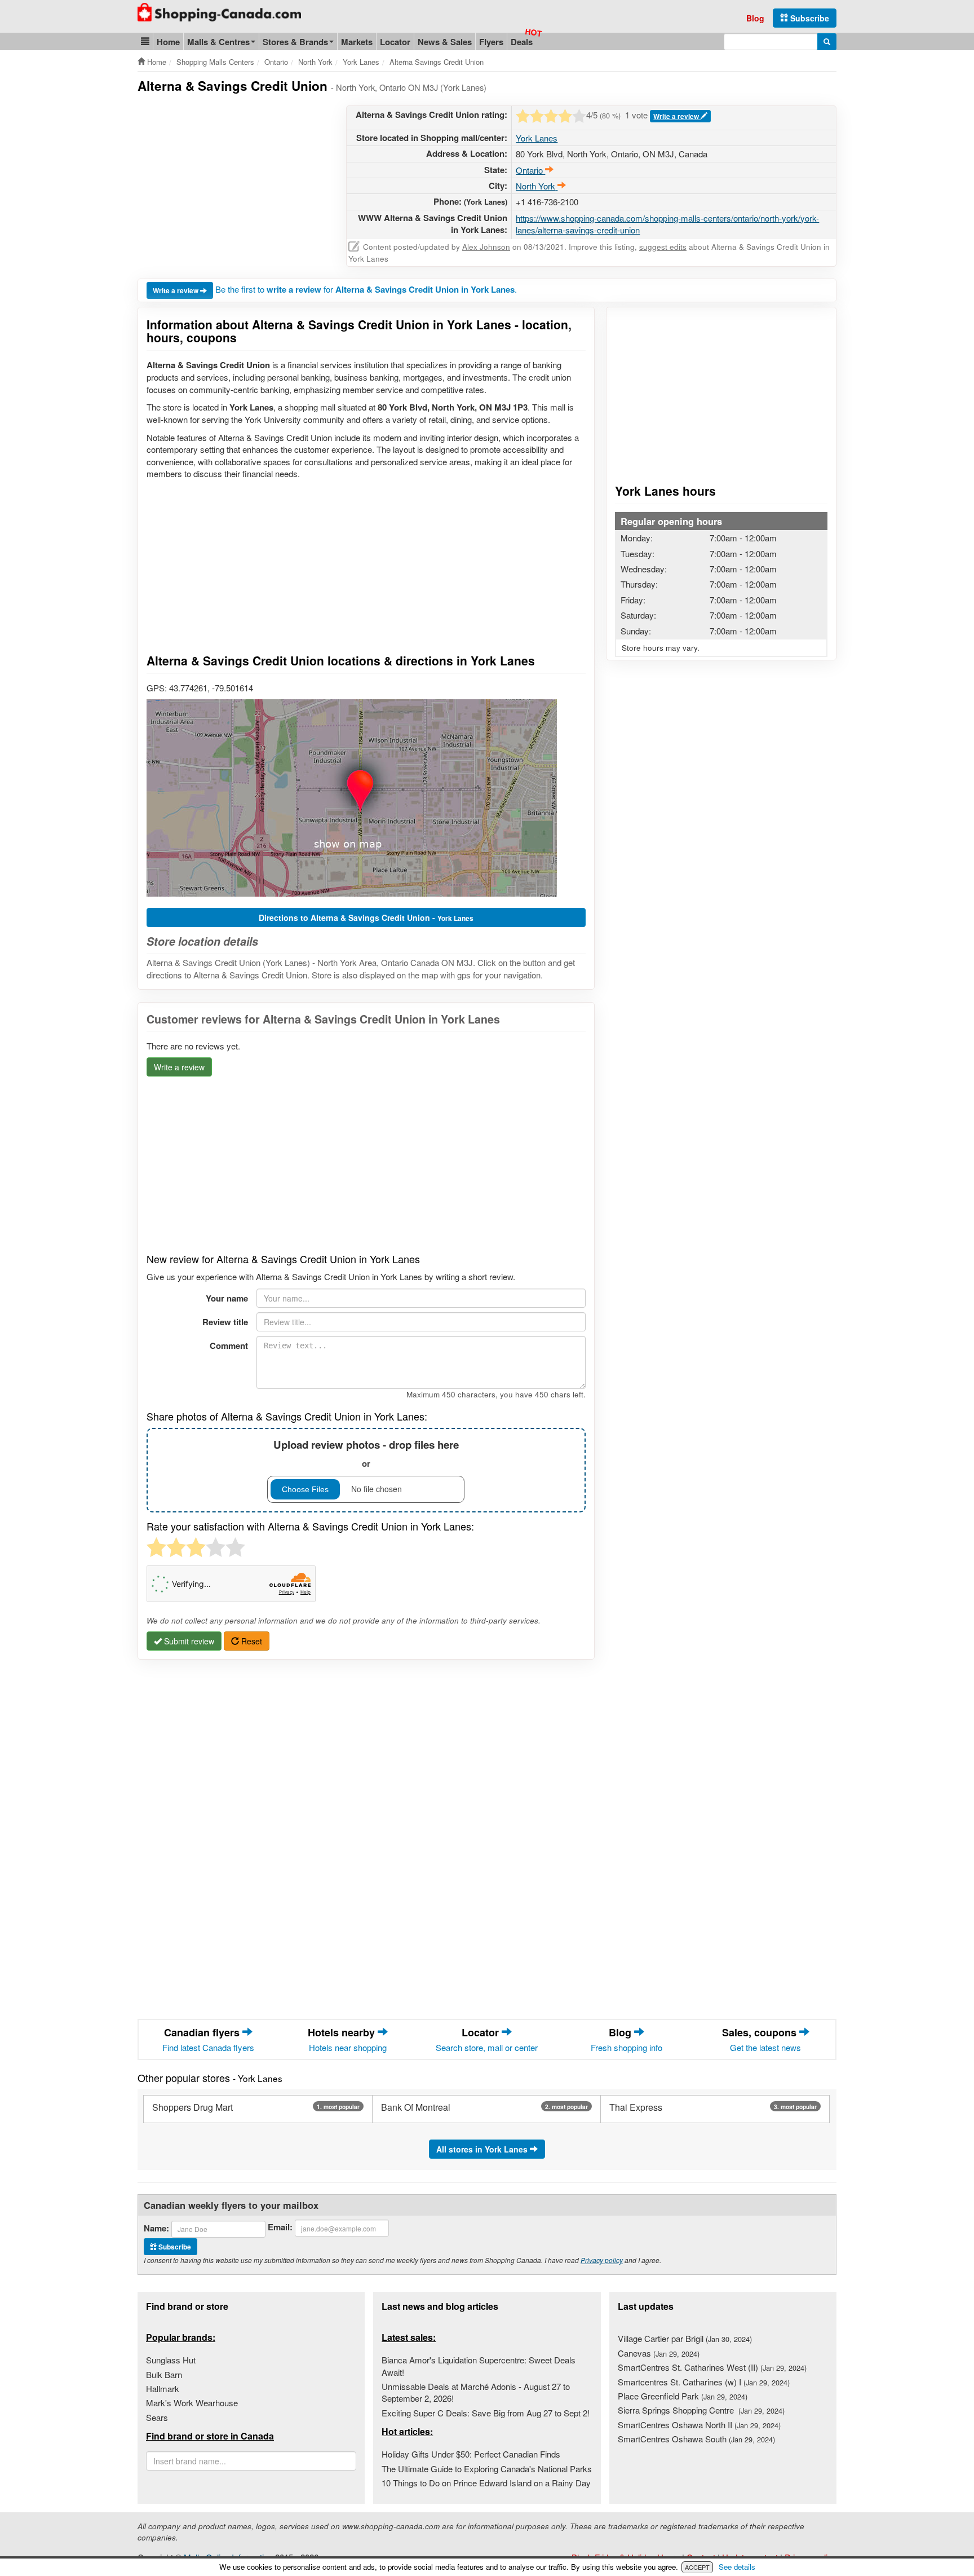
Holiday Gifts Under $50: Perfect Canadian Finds (471, 2454)
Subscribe (809, 18)
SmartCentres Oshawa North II (699, 2425)
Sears (157, 2417)
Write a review (677, 116)
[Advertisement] (232, 184)
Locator (395, 42)
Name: (156, 2228)
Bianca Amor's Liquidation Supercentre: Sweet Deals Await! (479, 2366)
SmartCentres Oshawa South (696, 2439)
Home (168, 42)
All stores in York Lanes (483, 2149)
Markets (357, 42)
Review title (225, 1322)
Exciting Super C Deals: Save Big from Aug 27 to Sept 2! (486, 2413)
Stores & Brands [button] (295, 42)
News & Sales (445, 42)
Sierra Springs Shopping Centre (701, 2410)
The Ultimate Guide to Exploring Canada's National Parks (487, 2469)
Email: (280, 2227)
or (366, 1454)
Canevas (659, 2353)
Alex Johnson (486, 247)
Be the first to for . (366, 289)
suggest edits (663, 247)
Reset (251, 1641)
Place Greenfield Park (683, 2396)
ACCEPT (697, 2567)
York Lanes (537, 138)
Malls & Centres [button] (218, 42)
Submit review (188, 1641)
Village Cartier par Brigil (685, 2338)
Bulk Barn (164, 2374)
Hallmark (163, 2388)
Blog (755, 18)
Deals (522, 42)
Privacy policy (602, 2260)
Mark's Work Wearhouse (192, 2403)
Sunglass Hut (171, 2360)
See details (737, 2567)
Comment (229, 1346)
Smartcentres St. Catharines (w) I (704, 2382)
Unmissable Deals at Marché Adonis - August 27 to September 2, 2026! (476, 2392)
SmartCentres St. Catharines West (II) (712, 2367)
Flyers (491, 42)
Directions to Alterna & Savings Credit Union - (366, 918)
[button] (145, 41)
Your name (227, 1298)
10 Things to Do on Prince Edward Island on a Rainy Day (486, 2483)
